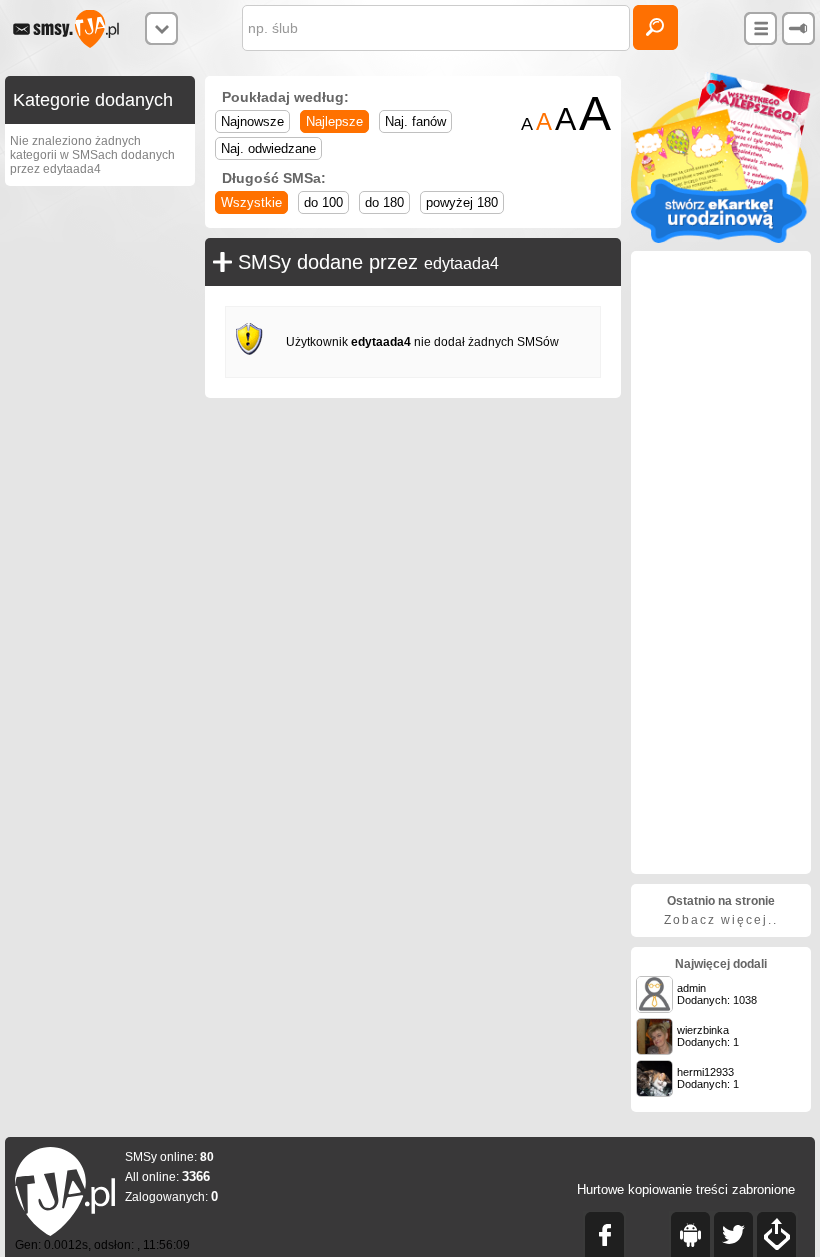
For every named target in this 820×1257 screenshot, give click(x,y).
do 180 (384, 202)
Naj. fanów (415, 121)
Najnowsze (252, 121)
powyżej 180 (462, 202)
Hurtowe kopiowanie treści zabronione (686, 1189)
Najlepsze (334, 121)
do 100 (323, 202)
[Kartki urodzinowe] (721, 238)
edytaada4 (461, 263)
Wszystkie (251, 202)
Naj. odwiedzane (268, 148)
